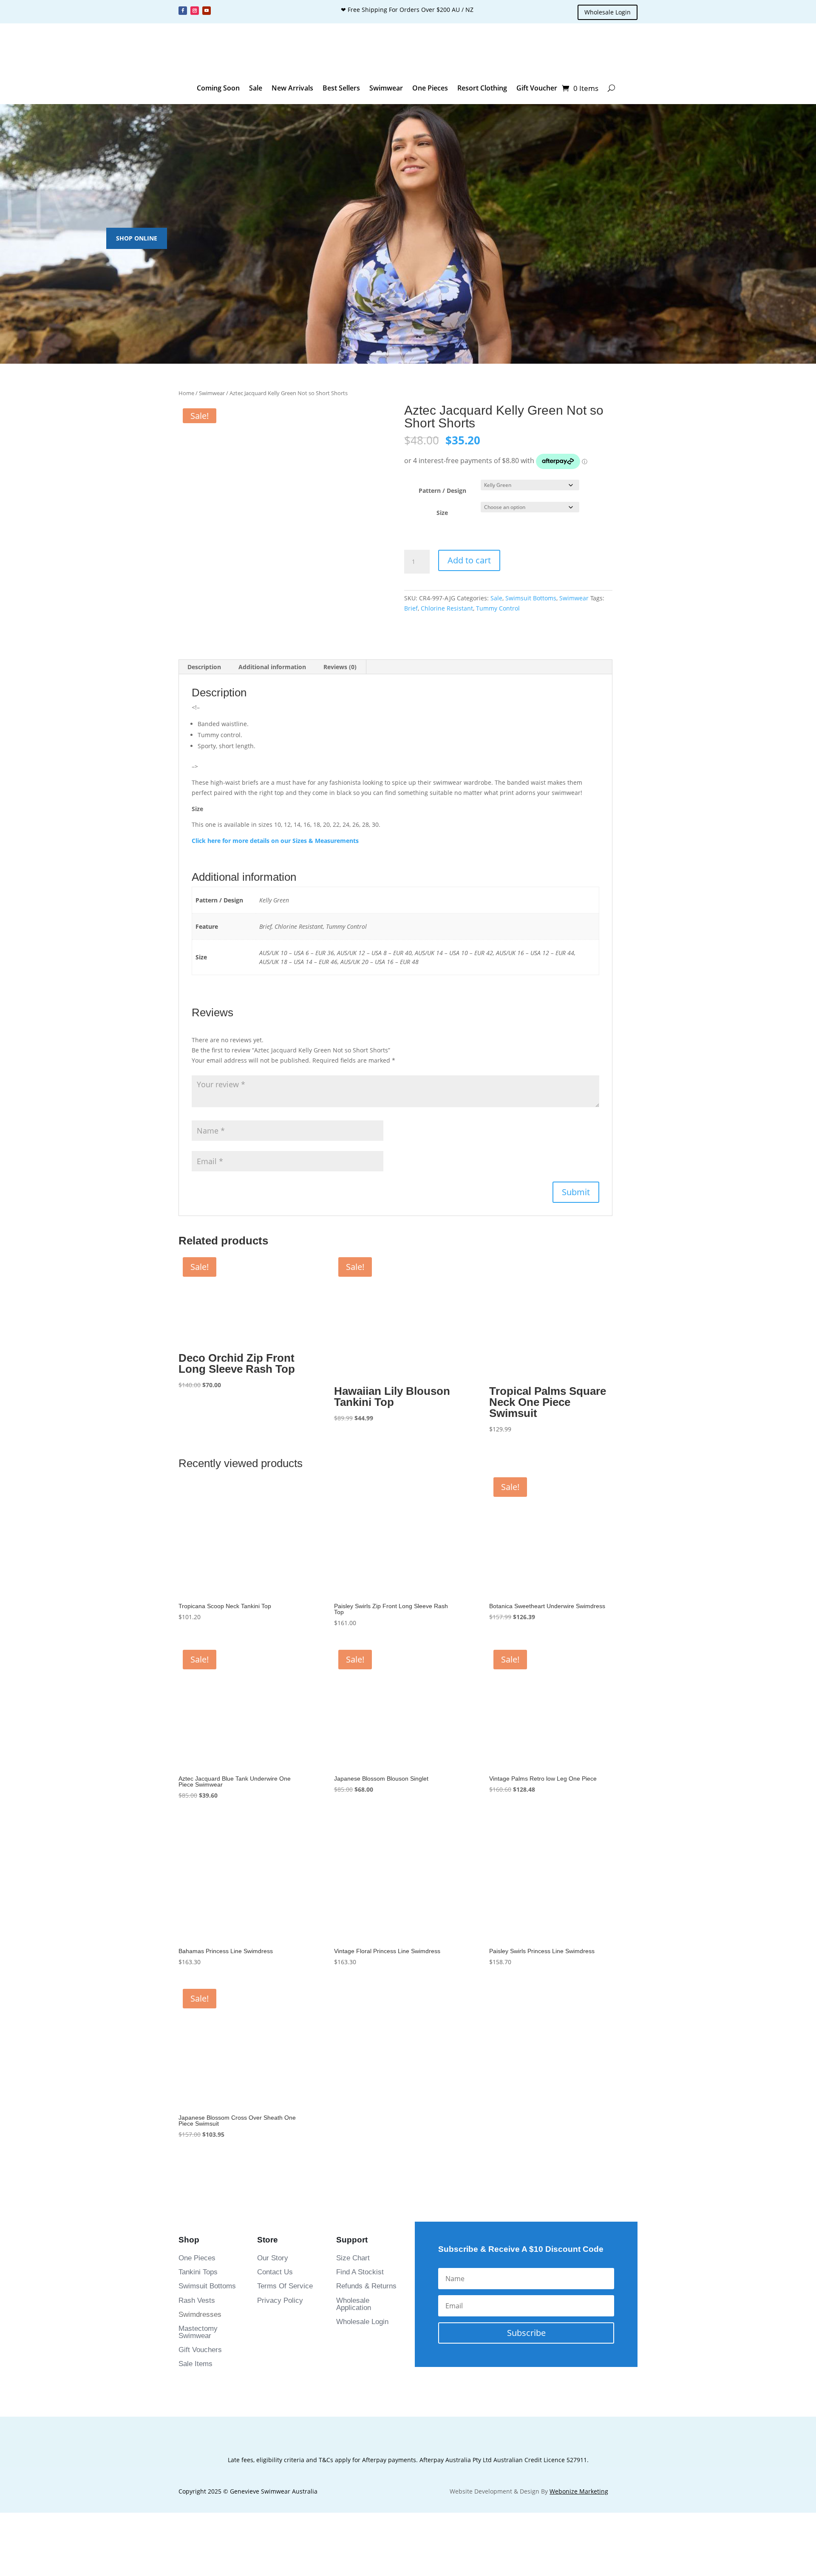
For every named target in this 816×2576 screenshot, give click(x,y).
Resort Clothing (482, 88)
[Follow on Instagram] (195, 11)
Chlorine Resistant (447, 608)
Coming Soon (218, 88)
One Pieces (430, 88)
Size (442, 513)
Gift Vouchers (200, 1993)
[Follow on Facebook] (183, 11)
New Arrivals (292, 88)
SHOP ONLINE (137, 238)
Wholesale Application (354, 1947)
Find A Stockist (360, 1915)
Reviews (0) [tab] (340, 667)
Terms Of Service (285, 1929)
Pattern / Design (442, 491)
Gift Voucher (537, 88)
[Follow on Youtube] (207, 11)
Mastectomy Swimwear (198, 1975)
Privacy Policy (280, 1944)
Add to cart (469, 560)
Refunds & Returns (366, 1929)
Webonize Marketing (579, 2134)
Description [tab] (204, 667)
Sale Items (195, 2007)
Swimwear (386, 88)
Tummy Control (498, 608)
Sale (256, 88)
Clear (591, 507)
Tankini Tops (198, 1915)
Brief (411, 608)
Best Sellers (341, 88)
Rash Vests (197, 1944)
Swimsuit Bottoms (531, 598)
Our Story (273, 1901)
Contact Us (275, 1915)
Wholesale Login (608, 12)
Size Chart (353, 1901)
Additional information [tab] (272, 667)
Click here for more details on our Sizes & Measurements (275, 841)
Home (186, 393)
